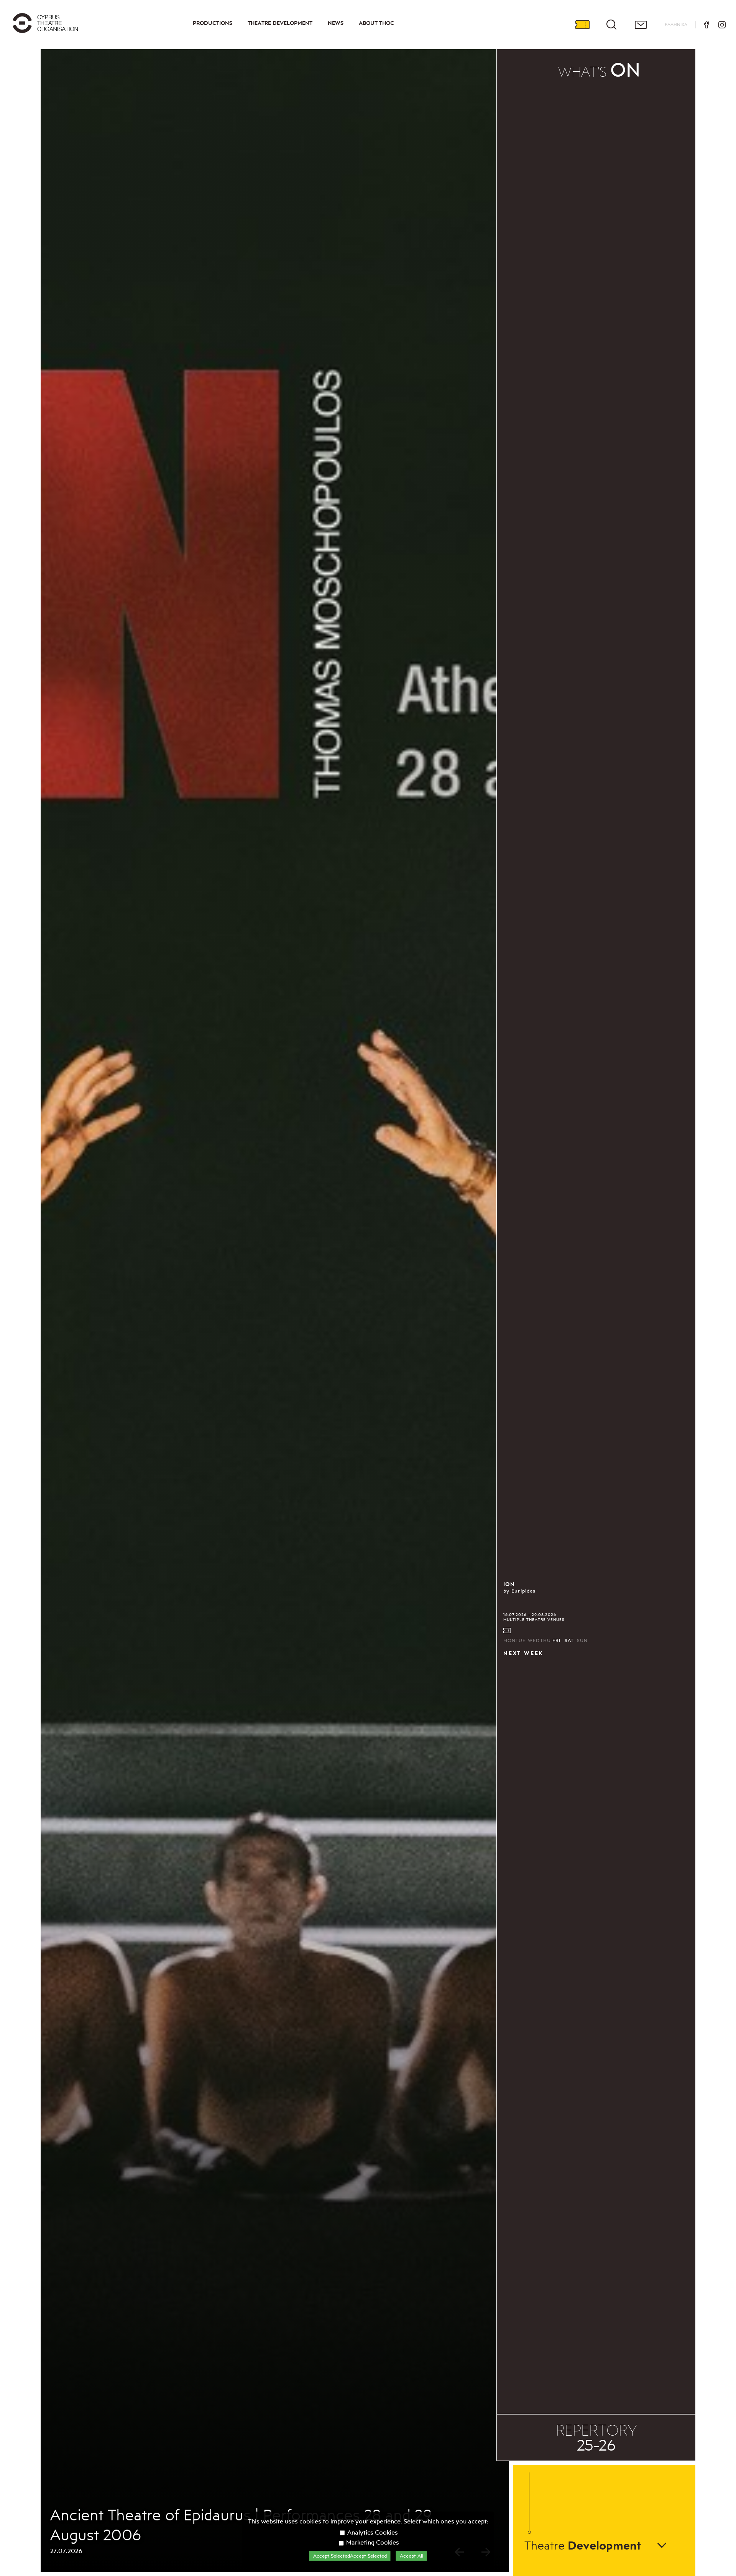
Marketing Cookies (372, 2542)
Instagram (722, 25)
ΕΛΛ (676, 24)
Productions (213, 23)
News (336, 23)
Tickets (582, 25)
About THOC (376, 23)
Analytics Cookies (372, 2532)
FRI (557, 1640)
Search (611, 25)
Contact (641, 25)
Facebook (706, 25)
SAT (569, 1640)
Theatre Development (280, 23)
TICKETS (508, 1631)
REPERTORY (596, 2438)
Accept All (412, 2556)
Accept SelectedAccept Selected (350, 2556)
